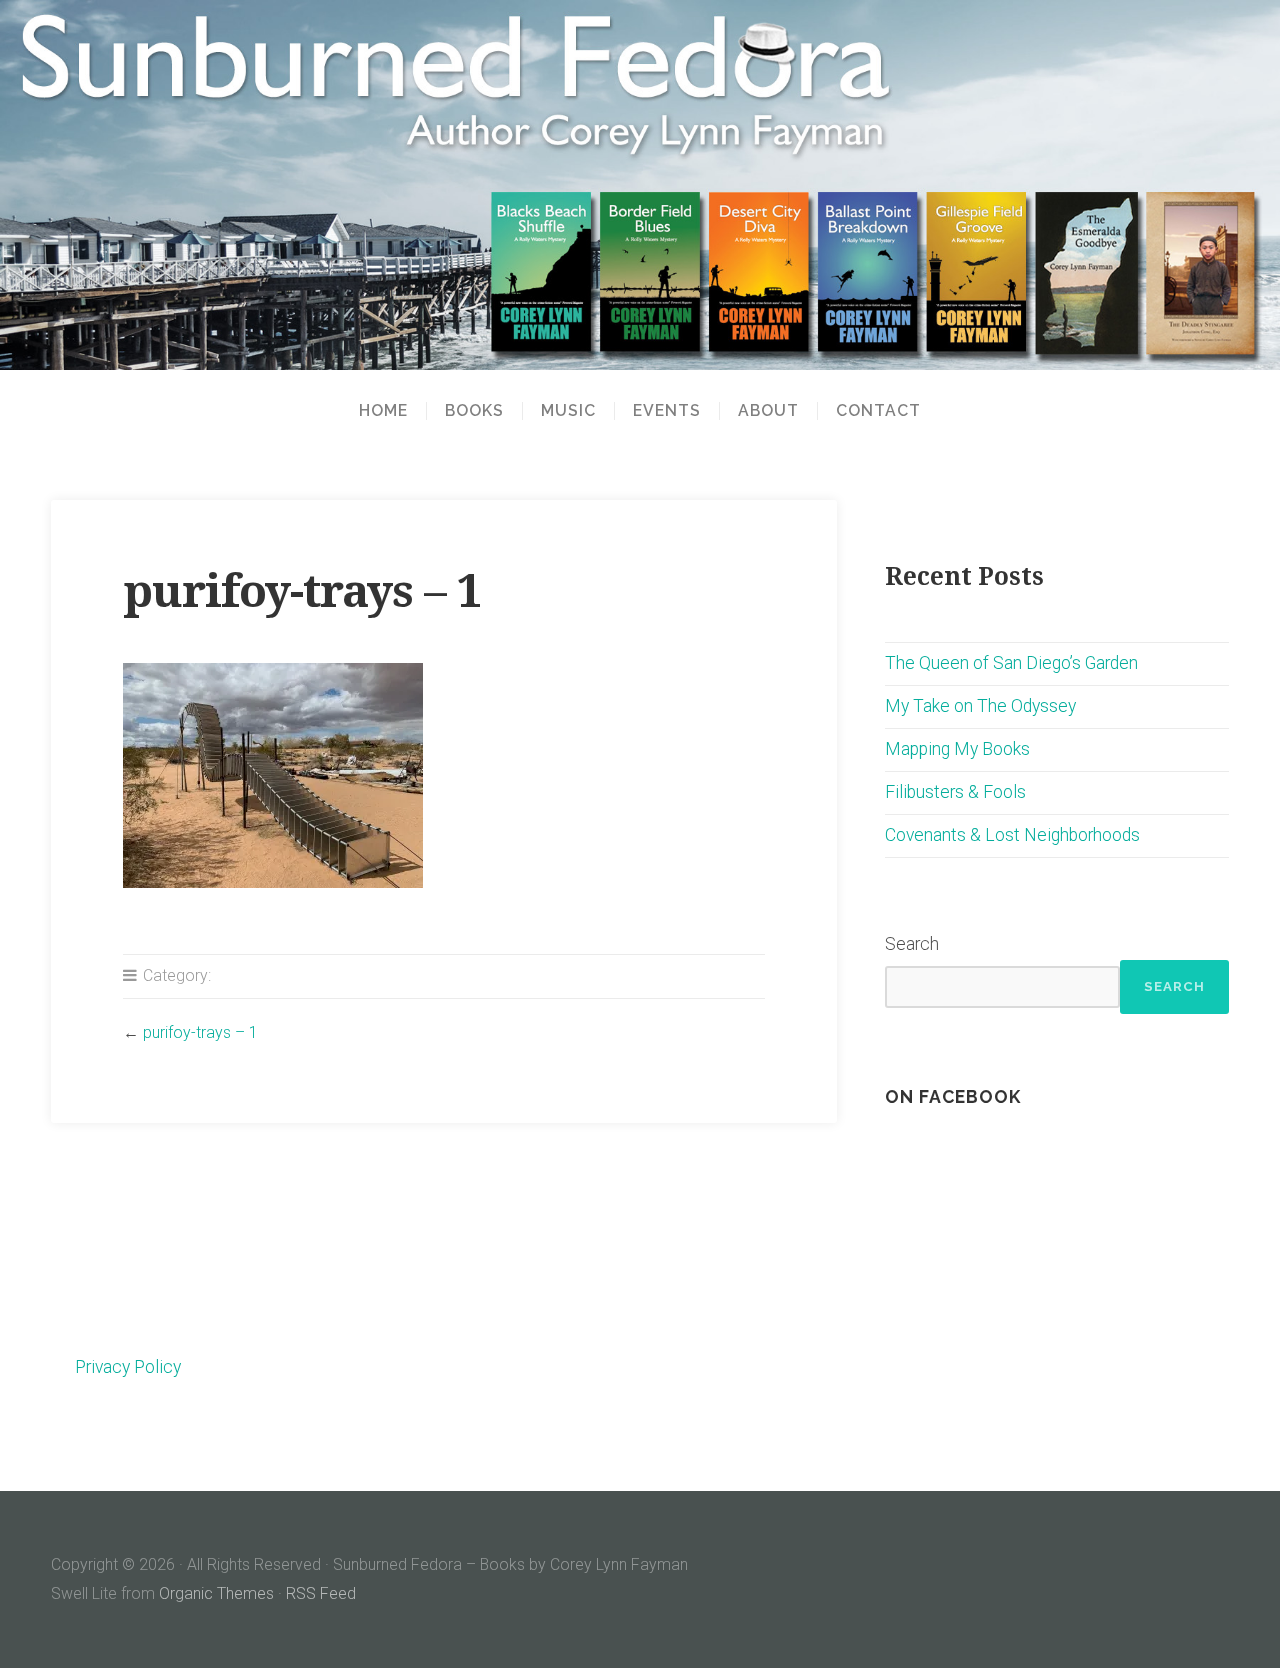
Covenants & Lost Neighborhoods (1012, 835)
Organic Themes (216, 1593)
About (768, 411)
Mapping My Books (957, 749)
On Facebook (953, 1096)
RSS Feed (321, 1593)
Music (568, 411)
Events (667, 411)
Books (474, 411)
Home (383, 411)
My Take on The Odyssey (980, 706)
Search (912, 944)
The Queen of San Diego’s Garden (1011, 663)
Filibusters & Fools (955, 792)
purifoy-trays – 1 (200, 1032)
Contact (878, 411)
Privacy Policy (128, 1367)
